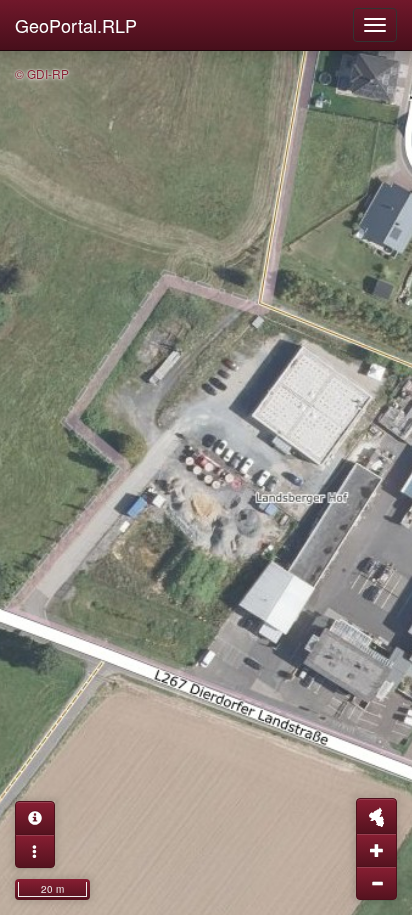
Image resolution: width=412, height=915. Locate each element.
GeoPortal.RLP (76, 25)
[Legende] (35, 851)
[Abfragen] (35, 818)
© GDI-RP (42, 73)
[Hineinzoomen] (376, 850)
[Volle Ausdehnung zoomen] (376, 816)
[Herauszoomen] (376, 883)
